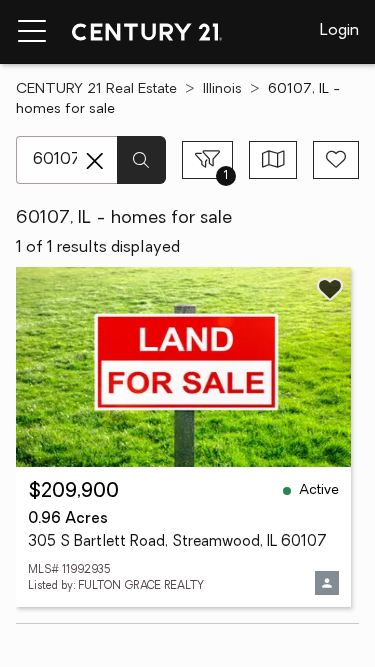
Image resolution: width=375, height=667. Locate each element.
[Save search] (336, 160)
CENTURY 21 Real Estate (96, 89)
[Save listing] (330, 289)
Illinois (222, 89)
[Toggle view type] (273, 160)
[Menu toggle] (32, 32)
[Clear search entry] (95, 161)
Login (339, 31)
